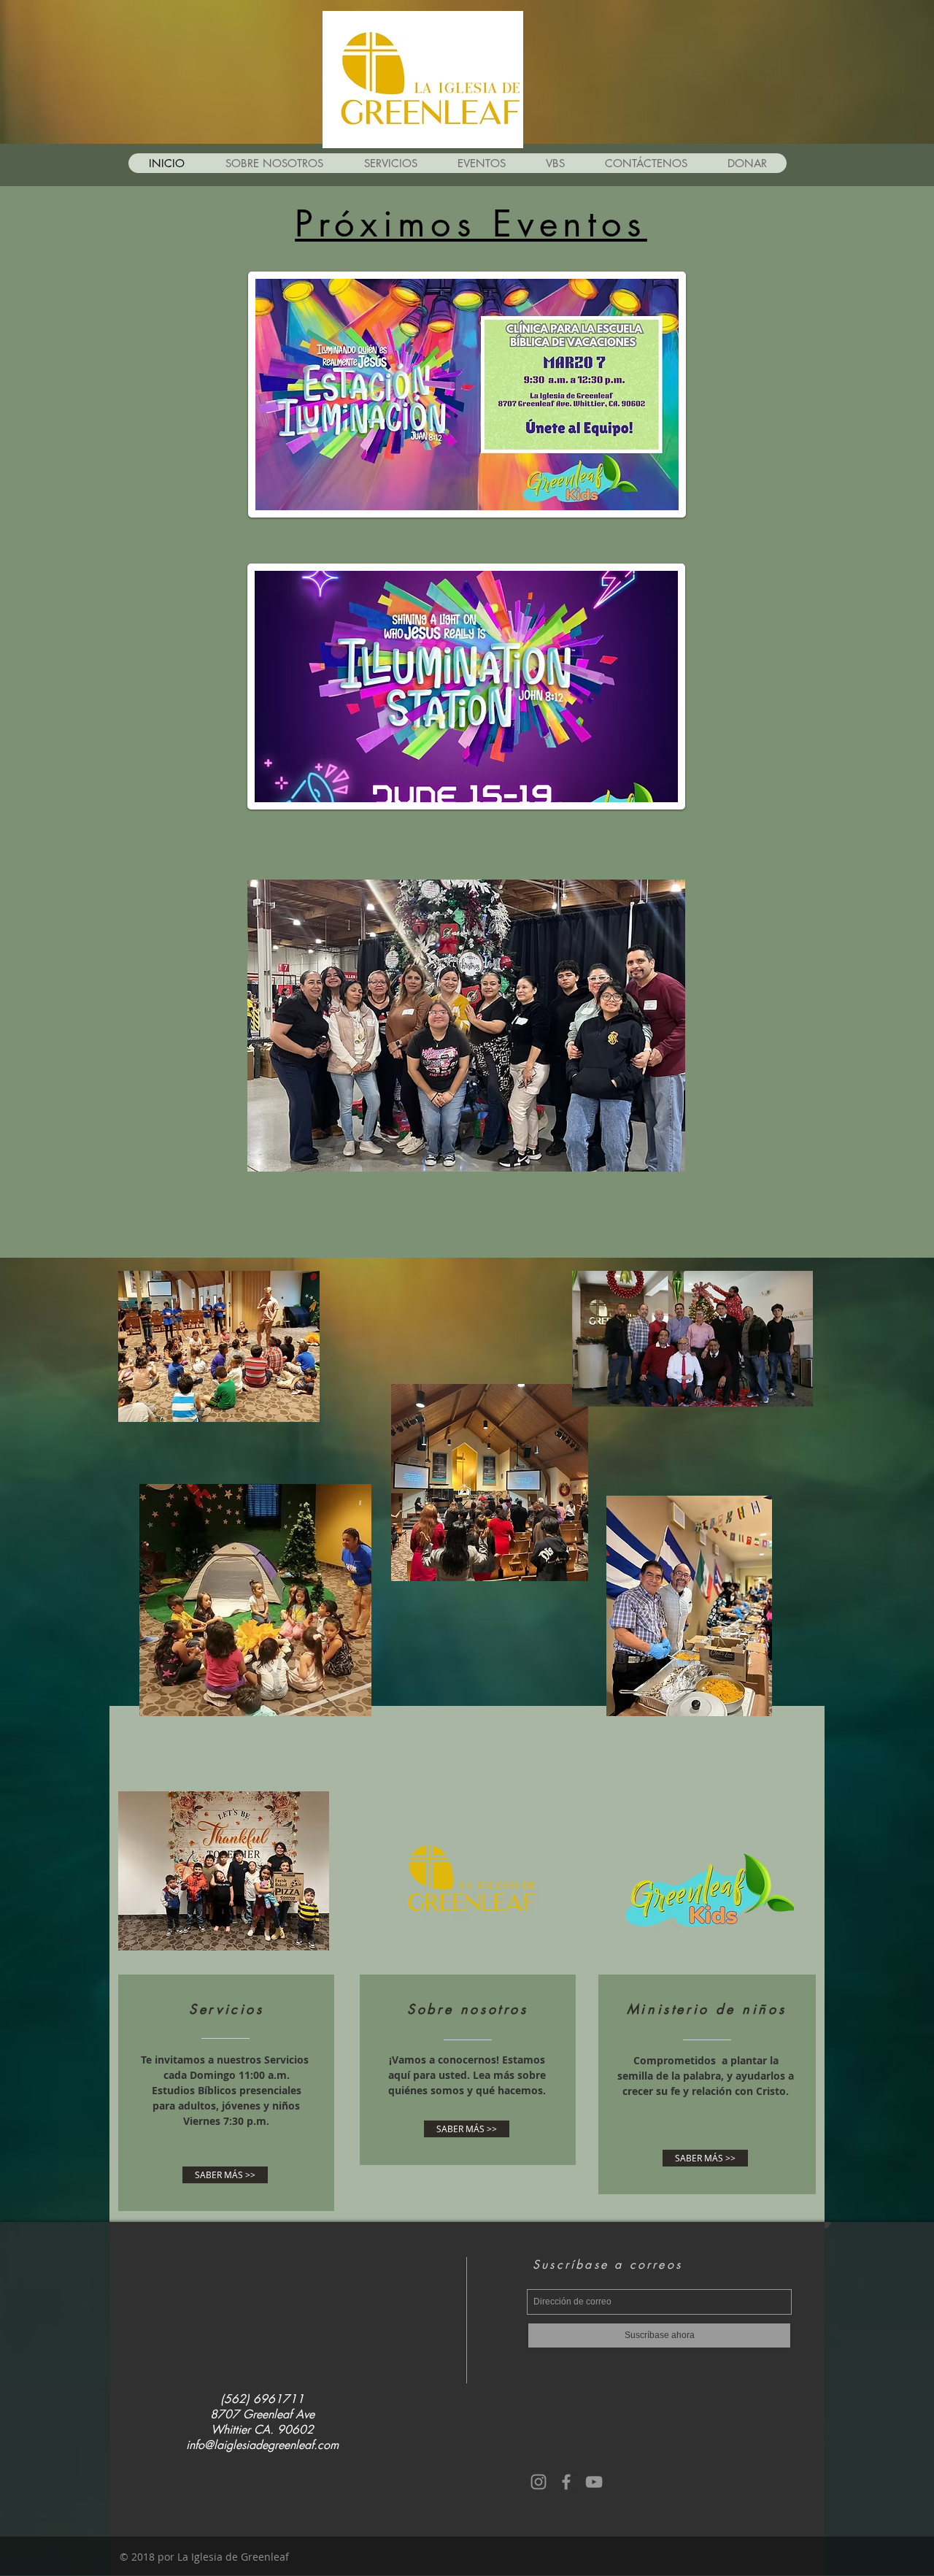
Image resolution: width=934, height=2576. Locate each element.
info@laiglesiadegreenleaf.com (262, 2445)
